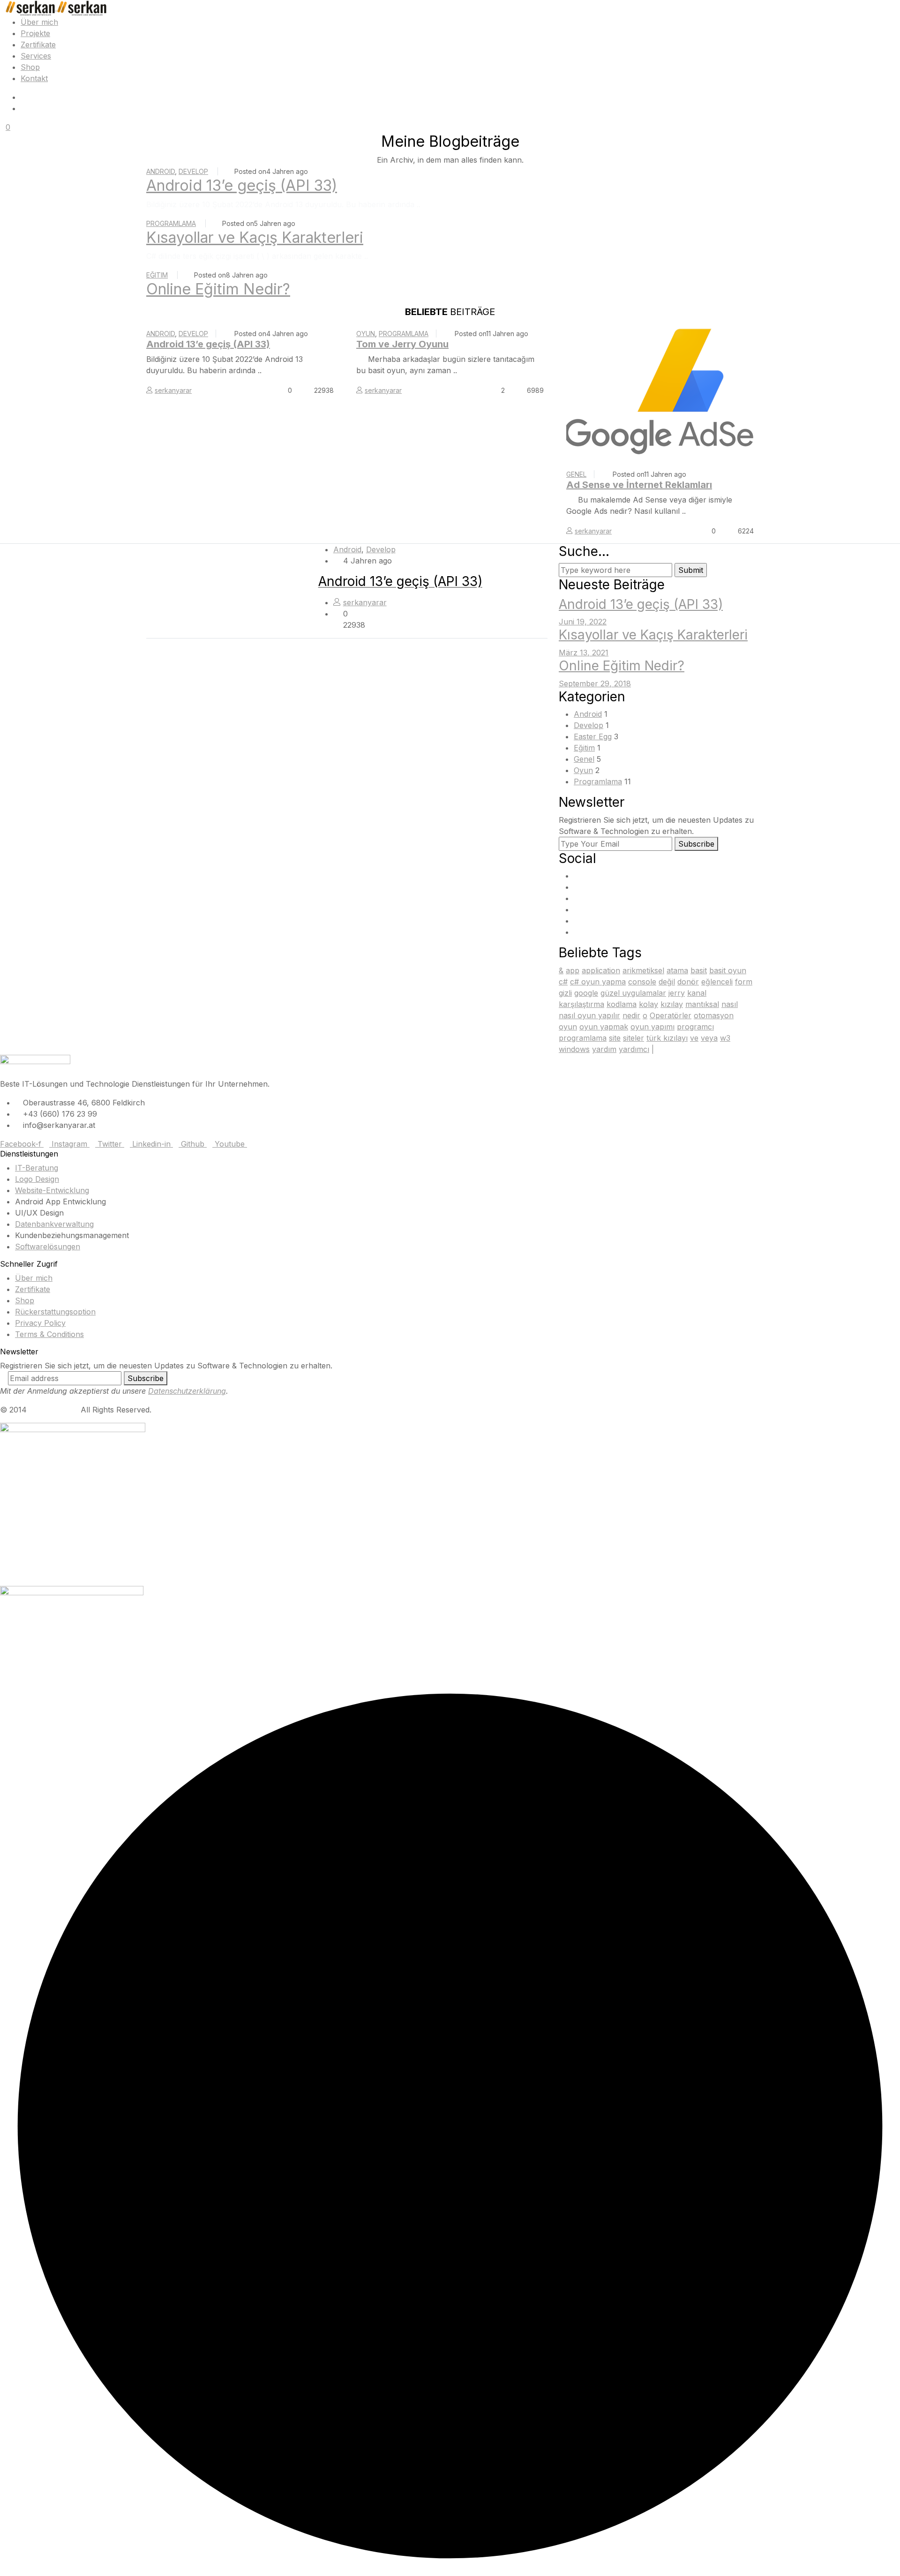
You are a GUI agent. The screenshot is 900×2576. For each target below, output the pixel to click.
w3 (725, 1038)
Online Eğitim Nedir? (218, 289)
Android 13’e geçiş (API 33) (242, 185)
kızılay (672, 1004)
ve (694, 1038)
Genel (576, 474)
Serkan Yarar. (54, 1410)
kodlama (622, 1004)
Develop (193, 171)
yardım (604, 1049)
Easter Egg (593, 736)
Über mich (39, 22)
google (586, 993)
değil (667, 982)
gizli (565, 993)
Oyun (366, 334)
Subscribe (696, 844)
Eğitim (157, 275)
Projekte (35, 33)
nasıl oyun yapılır (589, 1015)
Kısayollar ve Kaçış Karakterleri (255, 237)
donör (688, 982)
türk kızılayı (667, 1038)
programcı (695, 1027)
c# (563, 982)
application (601, 970)
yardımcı (634, 1049)
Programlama (171, 223)
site (615, 1038)
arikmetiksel (643, 970)
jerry (677, 993)
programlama (583, 1038)
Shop (30, 67)
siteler (634, 1038)
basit (699, 970)
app (573, 970)
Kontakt (34, 78)
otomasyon (714, 1015)
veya (709, 1038)
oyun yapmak (604, 1027)
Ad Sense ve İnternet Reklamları (639, 485)
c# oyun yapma (598, 982)
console (642, 982)
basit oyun (728, 970)
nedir (631, 1015)
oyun (568, 1027)
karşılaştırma (581, 1004)
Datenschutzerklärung (187, 1391)
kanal (697, 993)
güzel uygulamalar (633, 993)
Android (161, 171)
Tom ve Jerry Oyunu (402, 344)
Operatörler (671, 1015)
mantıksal (702, 1004)
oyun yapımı (652, 1027)
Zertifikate (38, 45)
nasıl (730, 1004)
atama (677, 970)
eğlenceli (717, 982)
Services (36, 56)
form (744, 982)
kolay (649, 1004)
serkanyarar (173, 390)
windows (574, 1049)
